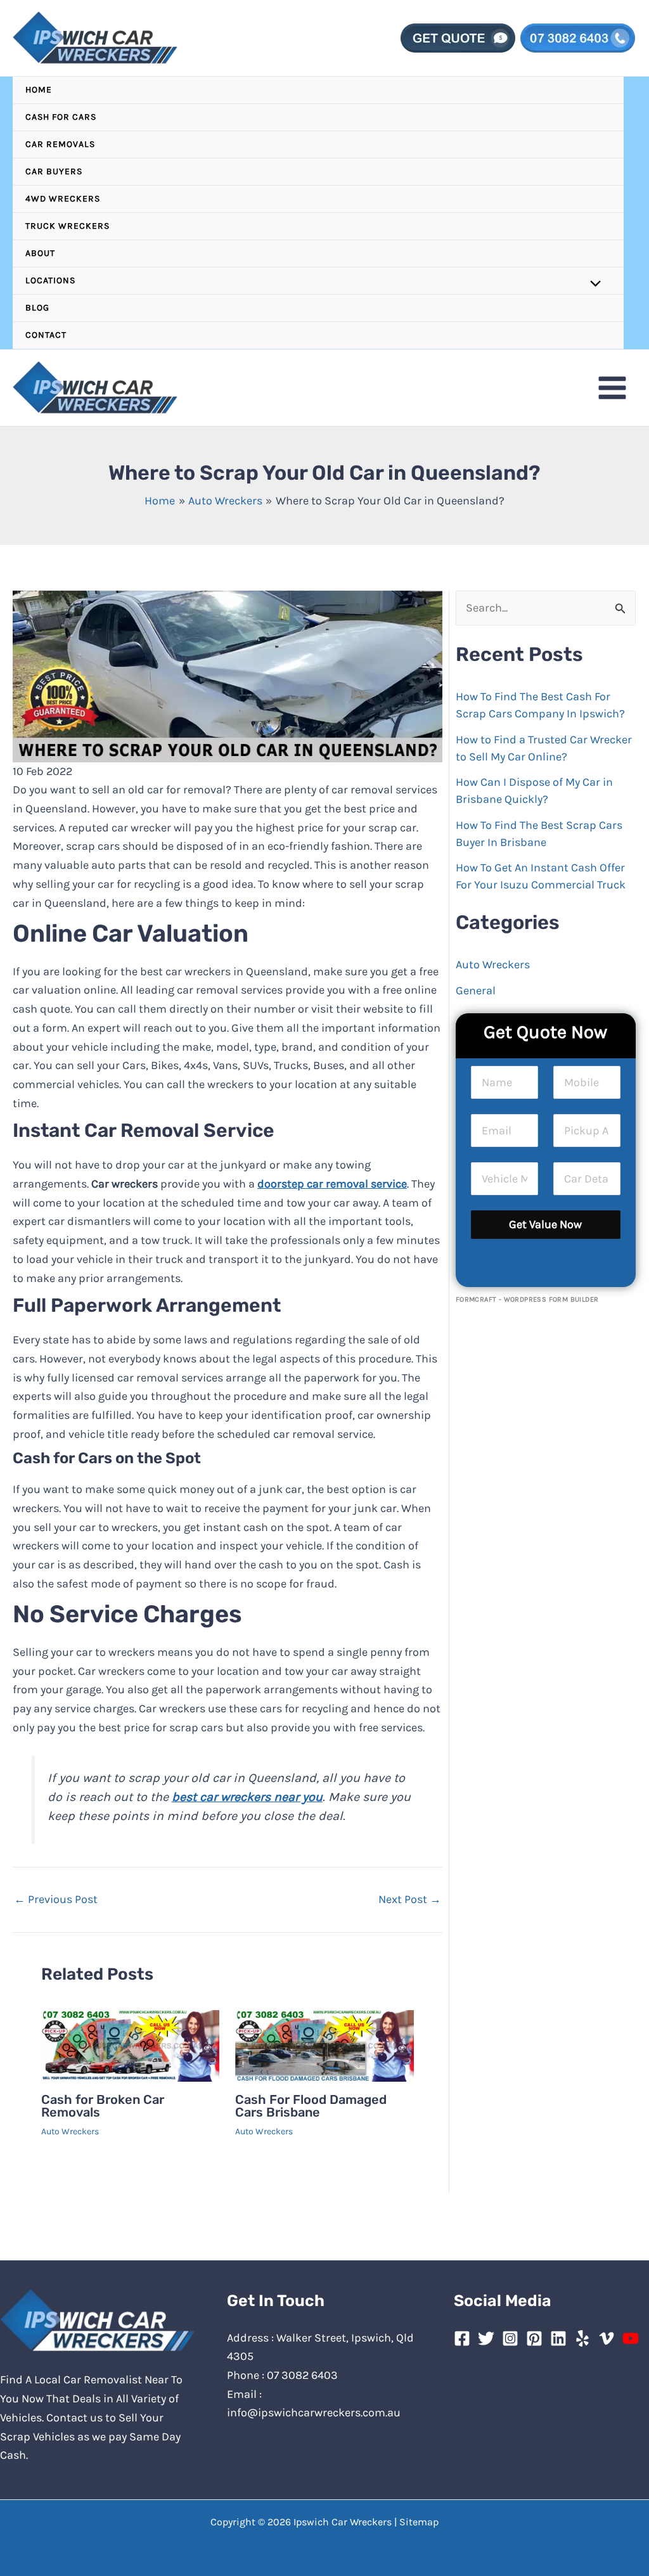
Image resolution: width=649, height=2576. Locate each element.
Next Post (410, 1899)
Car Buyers (54, 171)
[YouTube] (631, 2338)
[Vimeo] (607, 2338)
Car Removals (60, 144)
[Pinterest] (534, 2338)
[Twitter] (486, 2338)
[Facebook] (462, 2338)
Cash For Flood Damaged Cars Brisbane (311, 2106)
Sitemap (419, 2522)
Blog (37, 308)
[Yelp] (582, 2338)
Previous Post (56, 1899)
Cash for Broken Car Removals (103, 2106)
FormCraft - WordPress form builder (527, 1299)
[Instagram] (510, 2338)
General (476, 990)
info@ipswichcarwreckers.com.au (314, 2413)
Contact (46, 335)
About (40, 253)
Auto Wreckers (70, 2131)
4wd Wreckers (63, 199)
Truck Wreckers (67, 226)
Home (39, 90)
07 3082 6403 (302, 2375)
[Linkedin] (558, 2338)
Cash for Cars (61, 117)
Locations (50, 280)
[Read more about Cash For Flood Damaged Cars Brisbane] (324, 2045)
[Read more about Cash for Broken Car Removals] (130, 2045)
